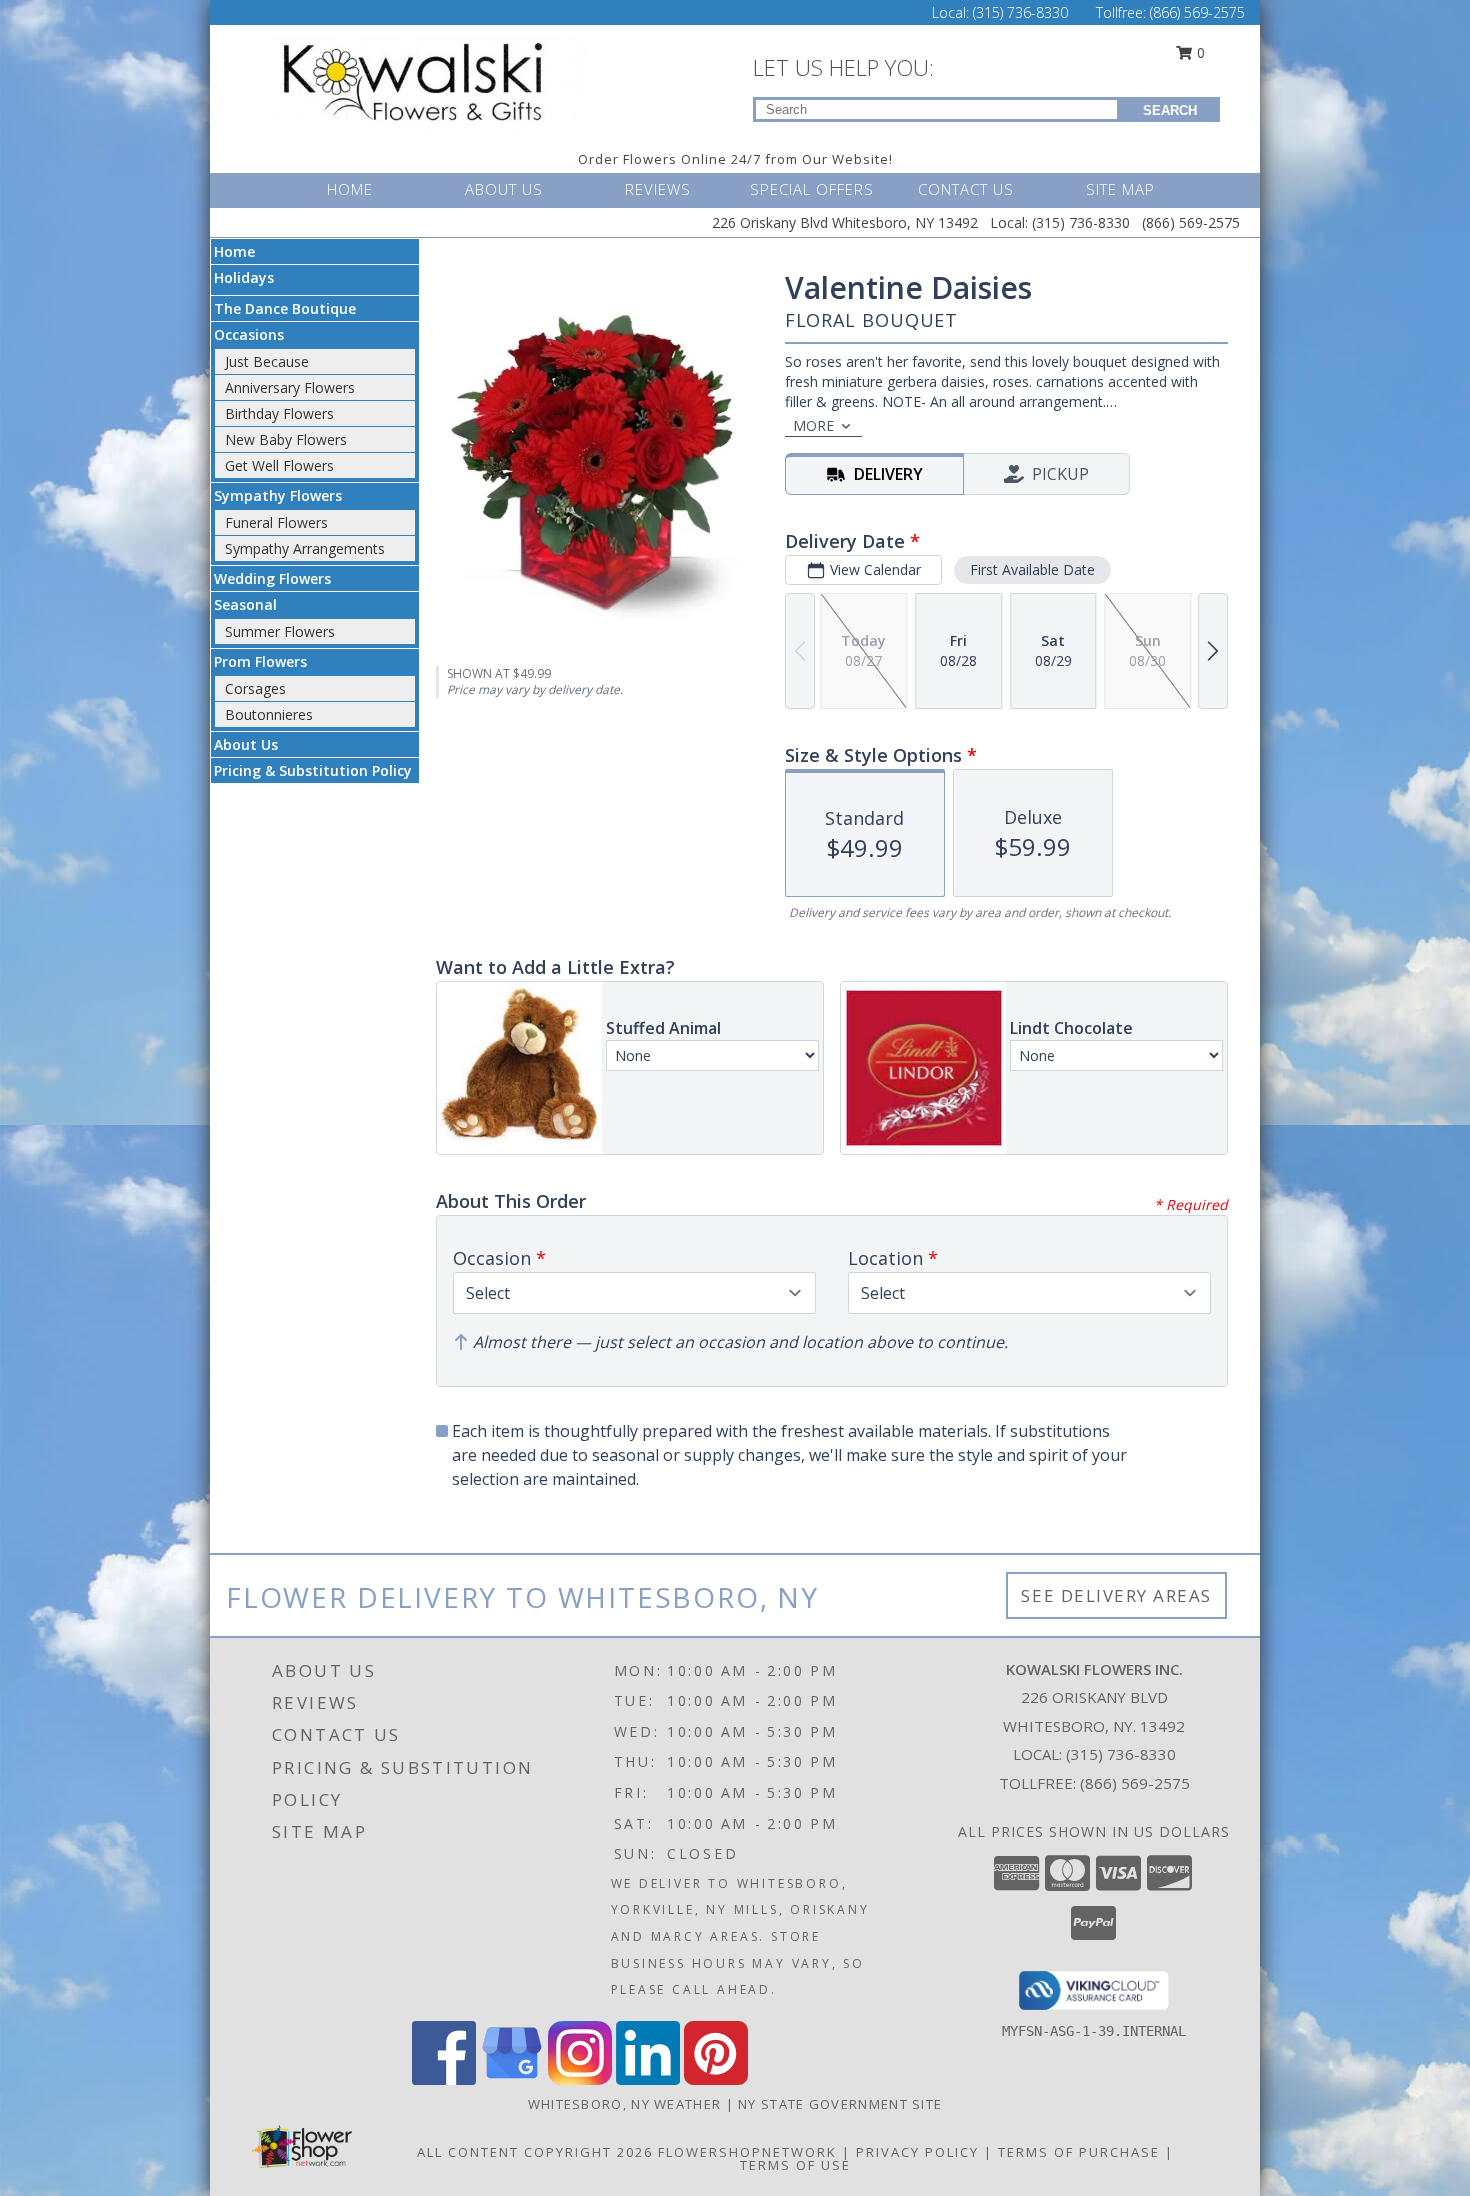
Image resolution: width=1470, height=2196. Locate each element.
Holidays (244, 277)
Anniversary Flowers (290, 387)
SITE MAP (1120, 189)
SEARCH (1170, 110)
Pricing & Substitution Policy (313, 770)
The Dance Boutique (285, 308)
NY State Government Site (840, 2104)
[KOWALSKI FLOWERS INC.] (433, 83)
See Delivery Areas (1116, 1595)
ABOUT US (504, 189)
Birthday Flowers (279, 413)
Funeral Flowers (276, 522)
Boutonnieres (269, 714)
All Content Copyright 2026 (535, 2152)
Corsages (255, 688)
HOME (350, 189)
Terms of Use (795, 2165)
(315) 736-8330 (1022, 12)
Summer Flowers (280, 631)
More (813, 425)
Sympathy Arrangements (305, 548)
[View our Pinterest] (716, 2079)
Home (234, 251)
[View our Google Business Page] (512, 2079)
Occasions (249, 334)
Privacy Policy (917, 2152)
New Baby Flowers (286, 439)
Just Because (267, 361)
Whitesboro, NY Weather (625, 2104)
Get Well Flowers (279, 465)
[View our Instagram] (580, 2079)
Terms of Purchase (1079, 2152)
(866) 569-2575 (1197, 12)
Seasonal (245, 604)
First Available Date (1032, 569)
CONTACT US (966, 189)
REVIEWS (658, 189)
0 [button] (1199, 52)
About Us (246, 744)
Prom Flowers (260, 661)
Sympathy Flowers (278, 495)
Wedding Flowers (272, 578)
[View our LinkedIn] (648, 2079)
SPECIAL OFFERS (812, 189)
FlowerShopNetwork (747, 2152)
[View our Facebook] (444, 2079)
